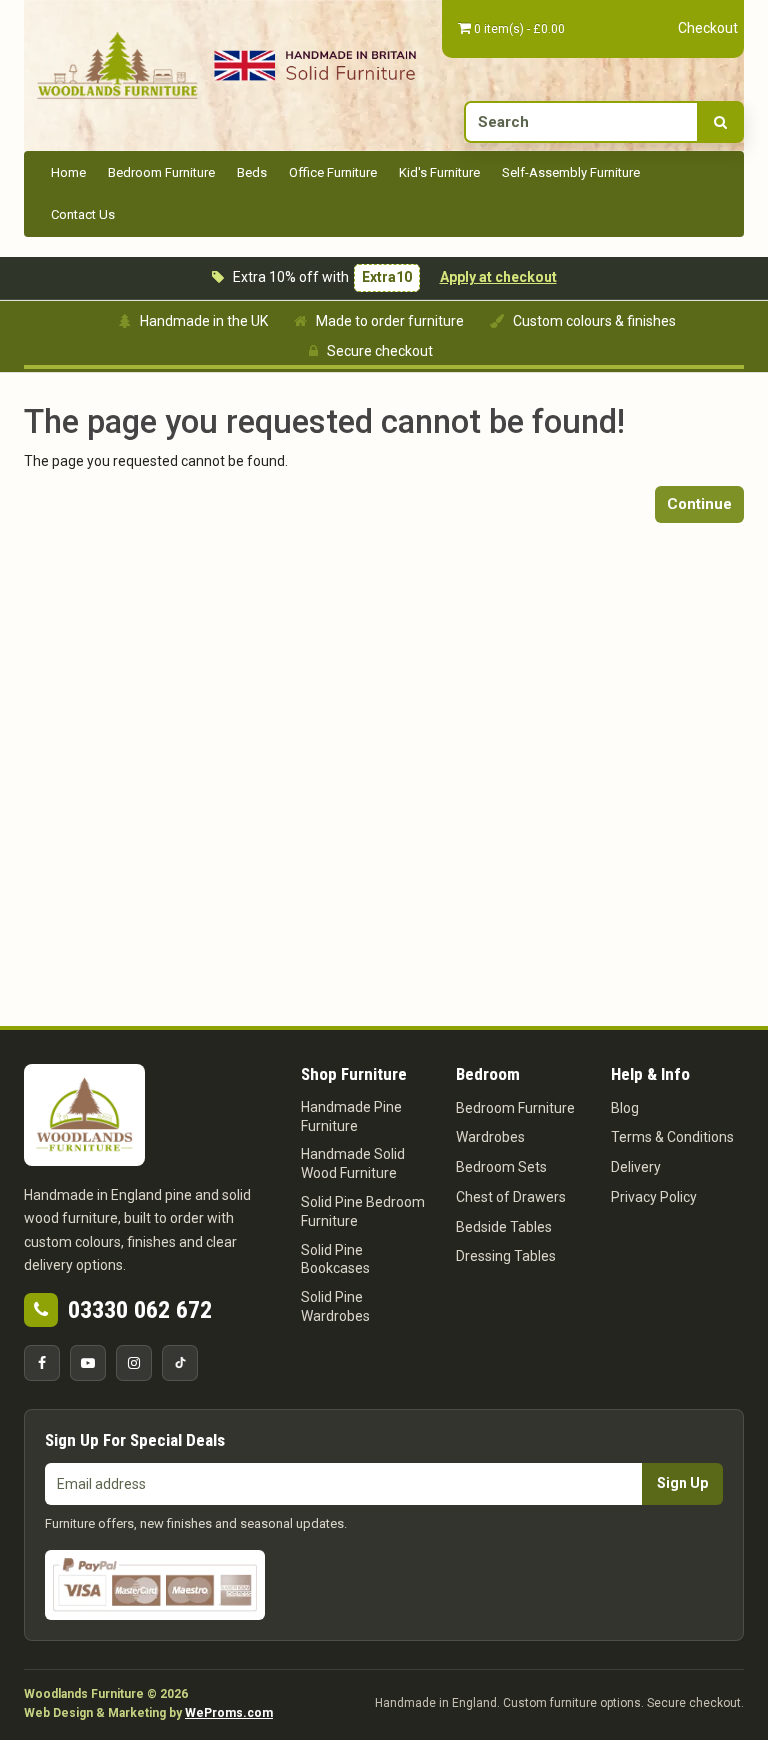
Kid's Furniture (439, 172)
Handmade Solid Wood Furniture (353, 1163)
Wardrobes (490, 1137)
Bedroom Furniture (161, 172)
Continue (699, 504)
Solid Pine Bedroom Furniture (363, 1211)
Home (68, 172)
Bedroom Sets (501, 1167)
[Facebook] (42, 1363)
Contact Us (83, 214)
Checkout (708, 28)
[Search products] (720, 122)
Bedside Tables (504, 1227)
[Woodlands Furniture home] (117, 64)
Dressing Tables (506, 1256)
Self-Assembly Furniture (571, 172)
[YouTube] (88, 1363)
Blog (625, 1108)
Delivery (636, 1167)
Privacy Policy (654, 1197)
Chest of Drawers (511, 1197)
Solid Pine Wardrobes (335, 1306)
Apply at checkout (498, 277)
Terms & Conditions (672, 1137)
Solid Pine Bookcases (335, 1259)
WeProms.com (229, 1713)
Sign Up (682, 1483)
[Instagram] (134, 1363)
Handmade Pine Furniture (351, 1116)
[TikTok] (180, 1363)
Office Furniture (333, 172)
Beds (252, 172)
